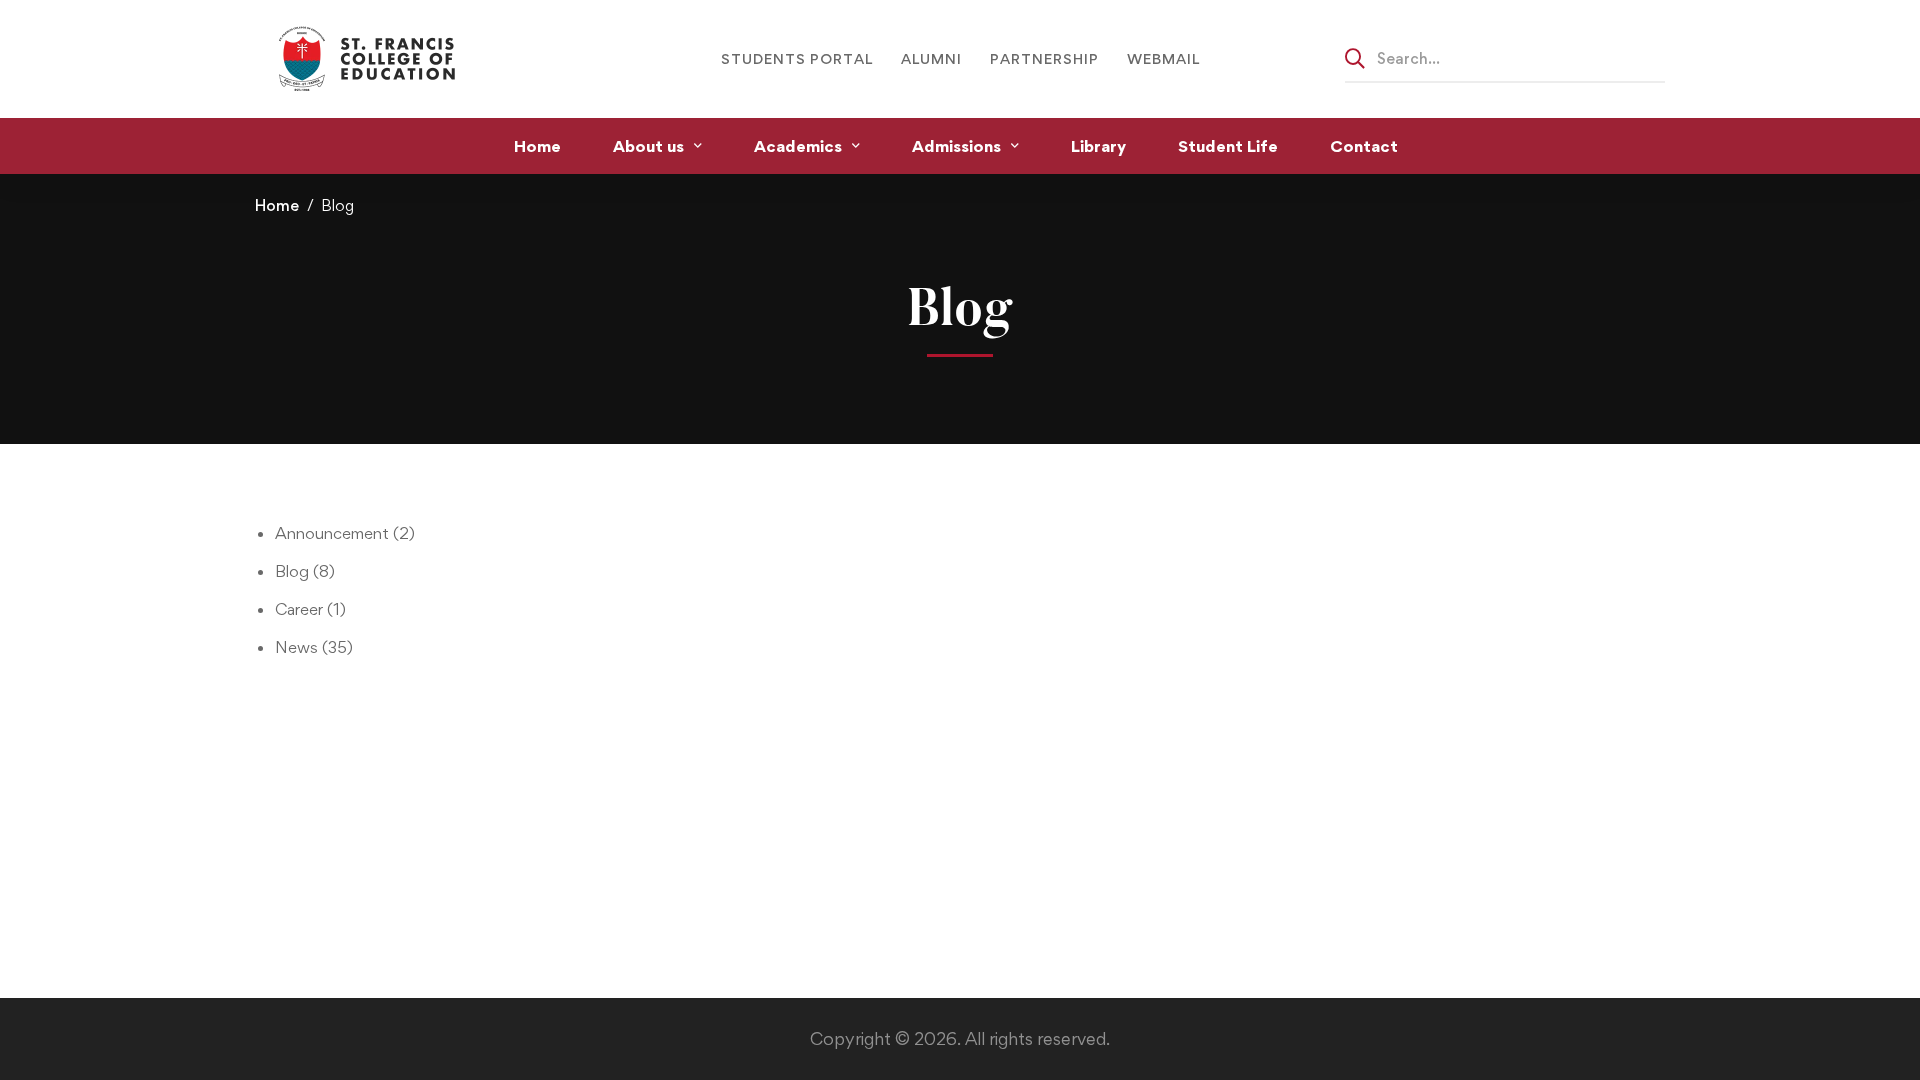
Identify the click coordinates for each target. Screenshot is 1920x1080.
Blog (305, 571)
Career (310, 609)
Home (277, 205)
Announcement (345, 533)
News (314, 647)
